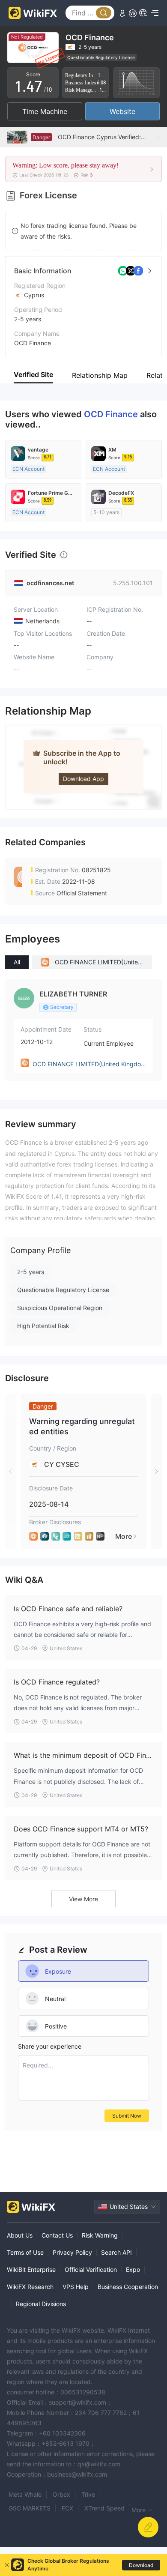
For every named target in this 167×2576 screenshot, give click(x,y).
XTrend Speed (104, 2508)
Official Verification (91, 2269)
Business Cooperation (128, 2287)
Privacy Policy (72, 2252)
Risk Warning (100, 2235)
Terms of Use (25, 2252)
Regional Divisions (41, 2304)
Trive (88, 2494)
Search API (116, 2252)
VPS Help (76, 2287)
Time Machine (45, 111)
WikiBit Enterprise (31, 2269)
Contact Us (57, 2235)
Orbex (61, 2494)
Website (122, 111)
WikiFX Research (30, 2287)
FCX (67, 2508)
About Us (20, 2235)
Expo (133, 2269)
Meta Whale (25, 2494)
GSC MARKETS (30, 2508)
